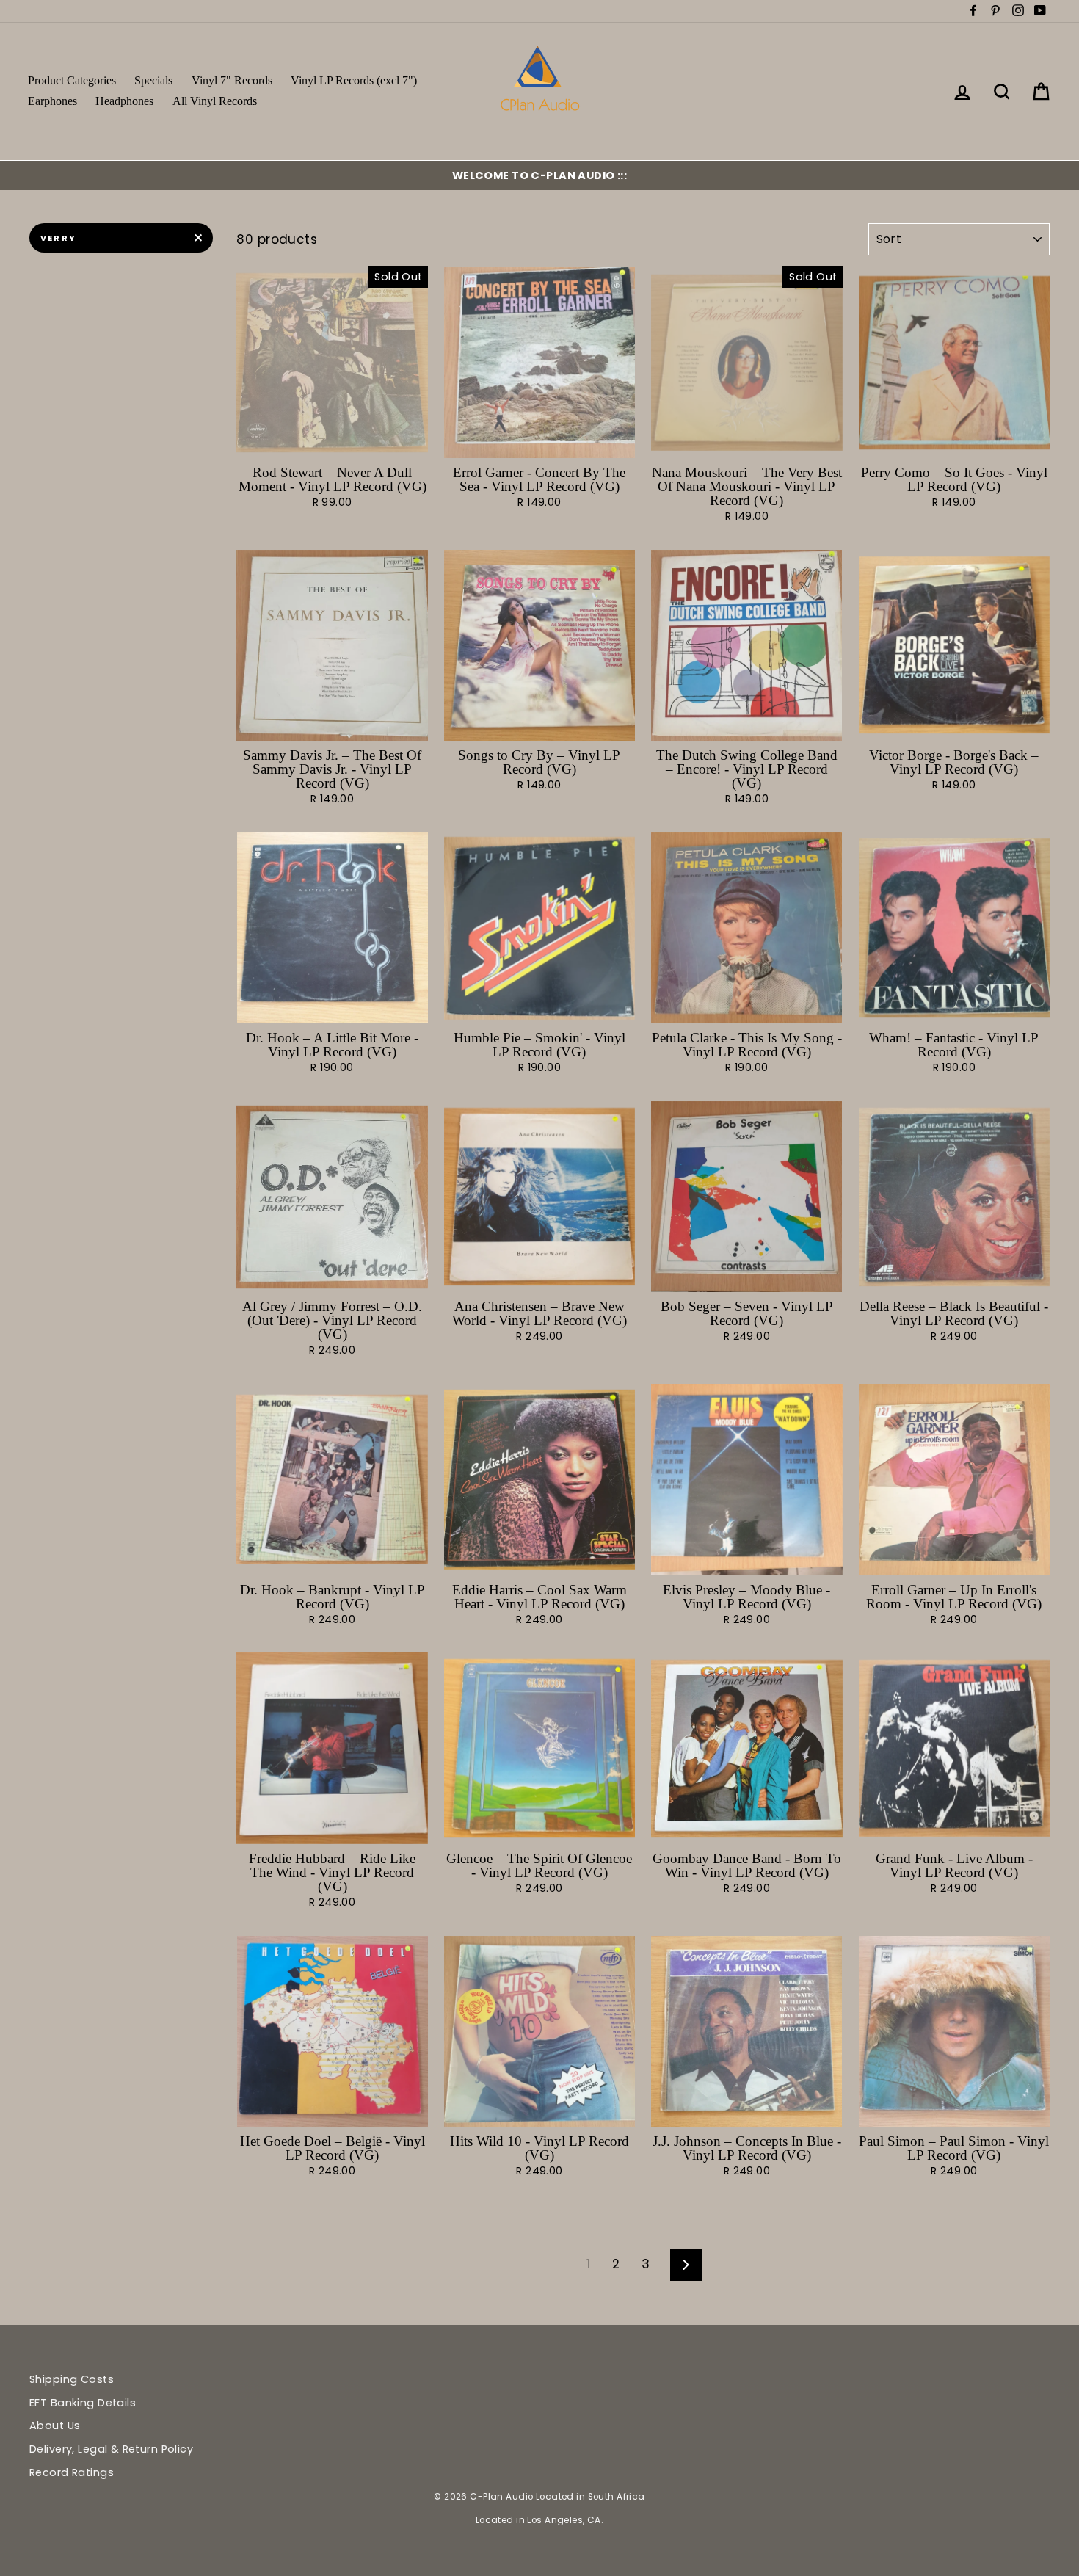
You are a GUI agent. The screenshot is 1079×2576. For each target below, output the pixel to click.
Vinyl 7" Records (232, 80)
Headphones (124, 101)
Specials (153, 80)
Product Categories (72, 80)
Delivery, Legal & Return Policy (111, 2449)
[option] (539, 175)
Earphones (52, 101)
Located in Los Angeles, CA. (539, 2520)
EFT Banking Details (83, 2403)
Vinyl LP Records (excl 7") (354, 80)
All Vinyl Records (215, 101)
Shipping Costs (72, 2379)
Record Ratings (72, 2472)
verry (58, 238)
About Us (55, 2426)
